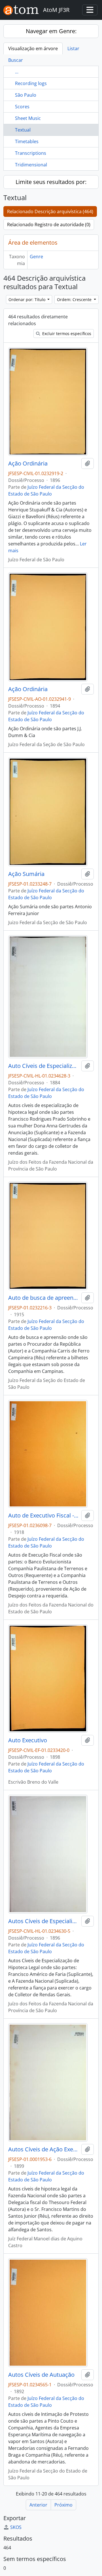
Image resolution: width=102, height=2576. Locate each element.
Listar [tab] (73, 48)
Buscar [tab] (16, 60)
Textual (23, 130)
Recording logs (31, 83)
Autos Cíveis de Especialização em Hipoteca (44, 1921)
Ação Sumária (26, 874)
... (17, 72)
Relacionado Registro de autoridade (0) (49, 225)
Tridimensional (31, 165)
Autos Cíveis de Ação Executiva (44, 2149)
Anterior (38, 2505)
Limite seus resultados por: (51, 182)
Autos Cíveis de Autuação (41, 2375)
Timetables (27, 141)
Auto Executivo (28, 1740)
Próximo (63, 2505)
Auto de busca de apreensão (44, 1298)
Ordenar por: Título (27, 299)
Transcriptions (31, 153)
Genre (36, 257)
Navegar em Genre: (51, 31)
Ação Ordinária (28, 463)
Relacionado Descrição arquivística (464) (50, 211)
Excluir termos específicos (66, 334)
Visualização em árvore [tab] (33, 48)
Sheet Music (28, 118)
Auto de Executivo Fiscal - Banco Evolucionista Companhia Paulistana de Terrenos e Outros (44, 1515)
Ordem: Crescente (75, 299)
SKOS (16, 2527)
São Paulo (26, 95)
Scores (22, 107)
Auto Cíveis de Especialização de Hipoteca (44, 1066)
